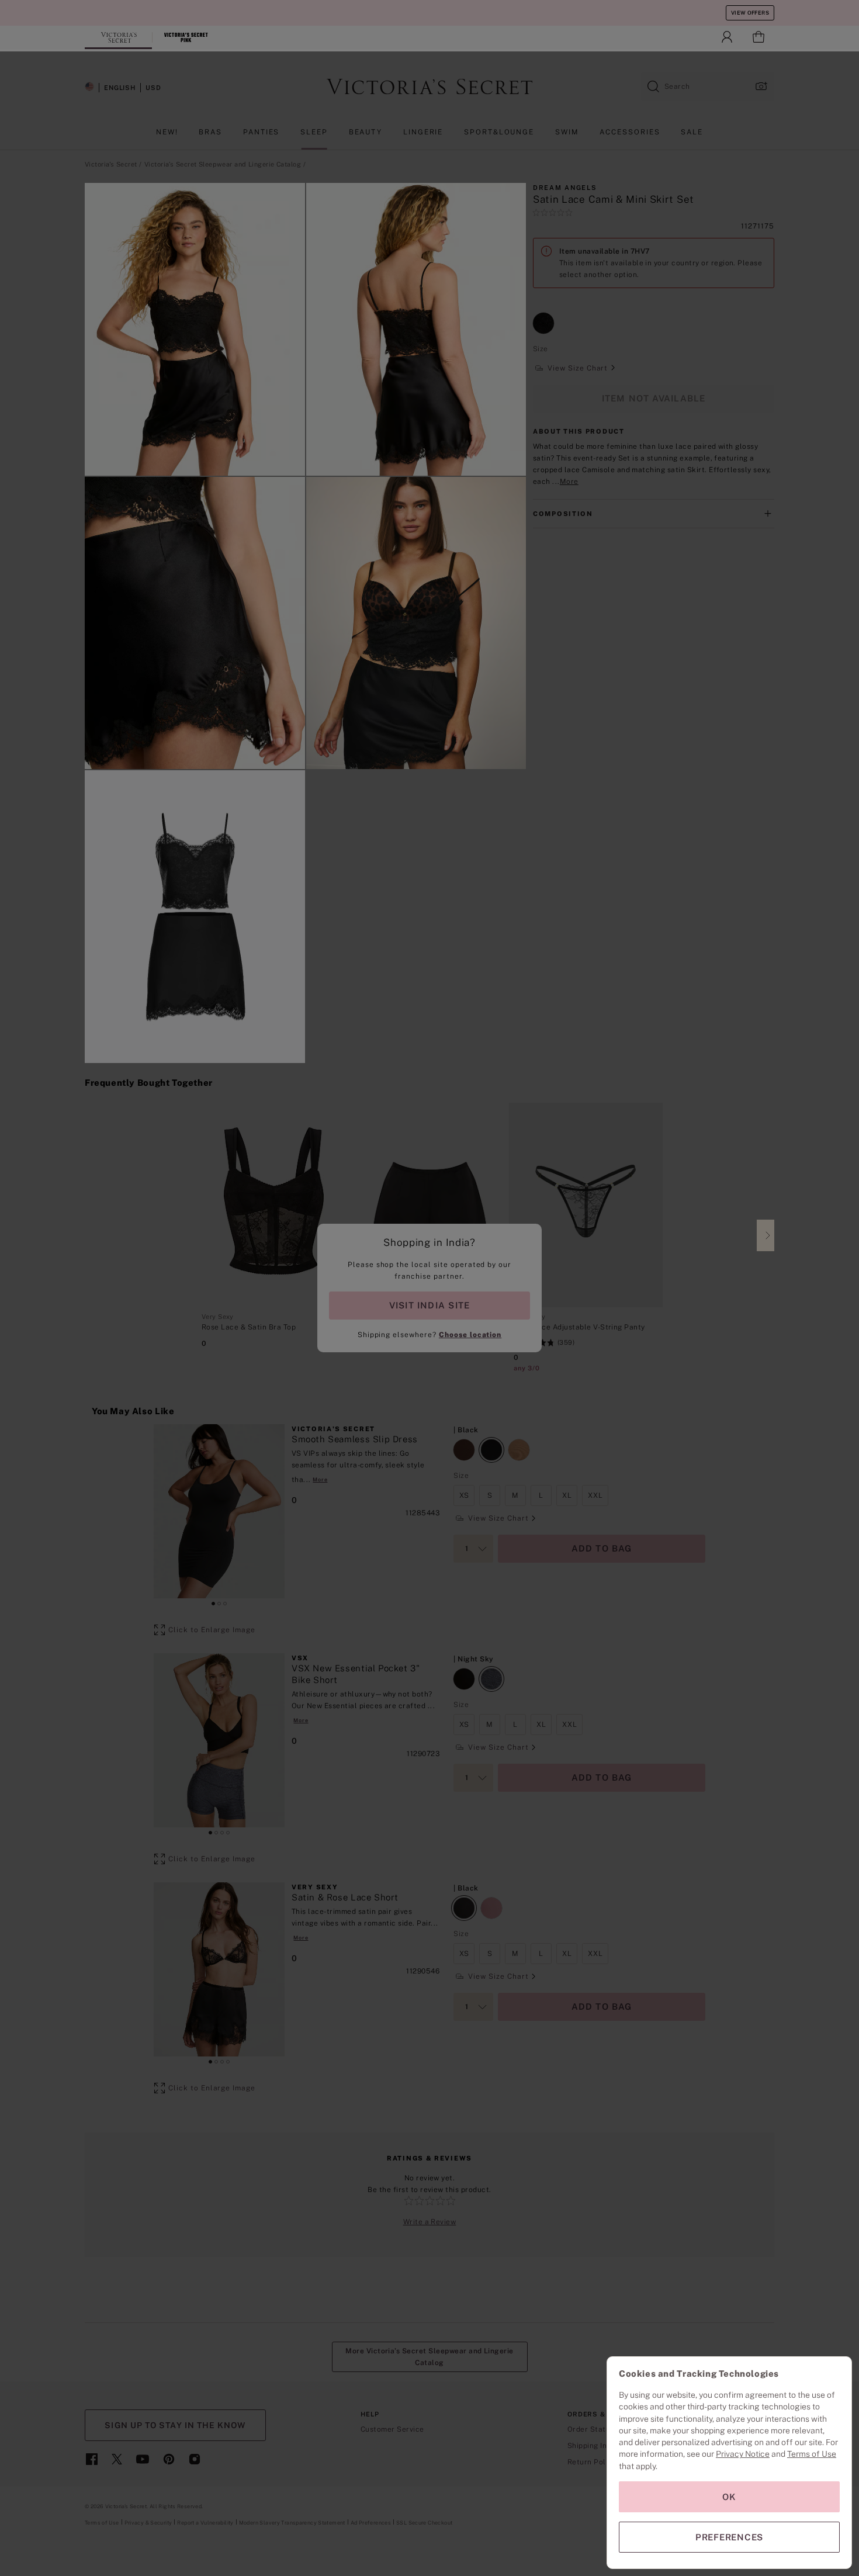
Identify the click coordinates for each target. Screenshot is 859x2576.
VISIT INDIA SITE (430, 1305)
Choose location (470, 1335)
